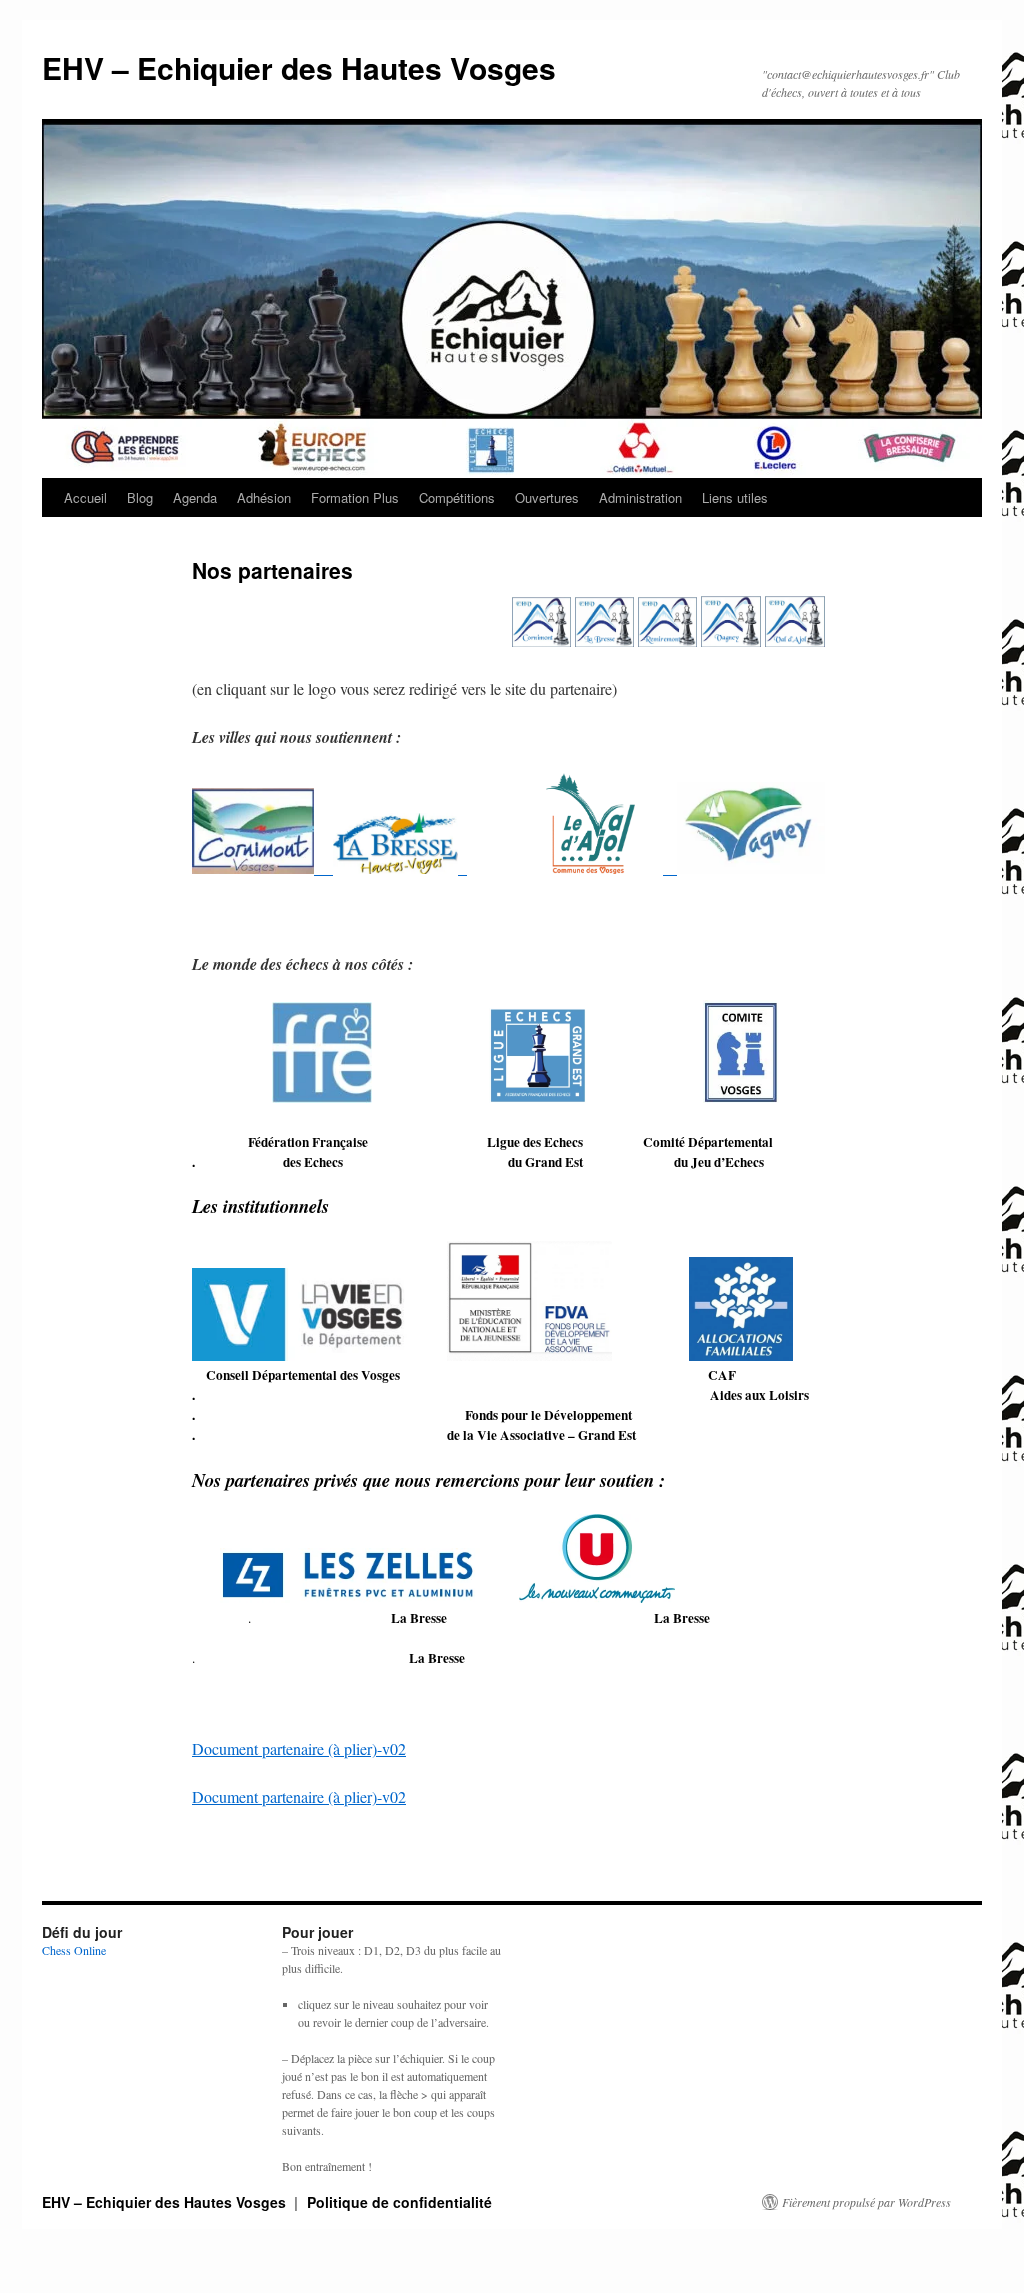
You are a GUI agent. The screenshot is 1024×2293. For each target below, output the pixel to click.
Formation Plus (355, 497)
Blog (140, 497)
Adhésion (264, 497)
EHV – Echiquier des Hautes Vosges (299, 67)
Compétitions (457, 497)
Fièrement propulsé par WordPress (866, 2202)
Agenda (195, 497)
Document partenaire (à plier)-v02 (299, 1748)
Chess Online (74, 1950)
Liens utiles (735, 497)
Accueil (85, 497)
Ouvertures (547, 497)
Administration (640, 497)
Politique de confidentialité (399, 2202)
